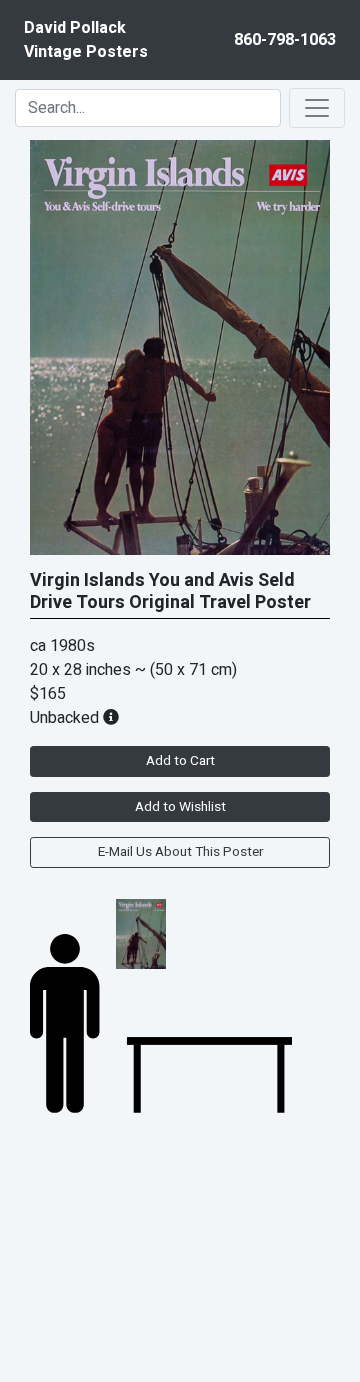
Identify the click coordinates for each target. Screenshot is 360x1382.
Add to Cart (180, 761)
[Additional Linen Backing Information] (111, 718)
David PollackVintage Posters (86, 40)
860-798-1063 (285, 40)
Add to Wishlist (180, 807)
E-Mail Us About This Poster (180, 852)
